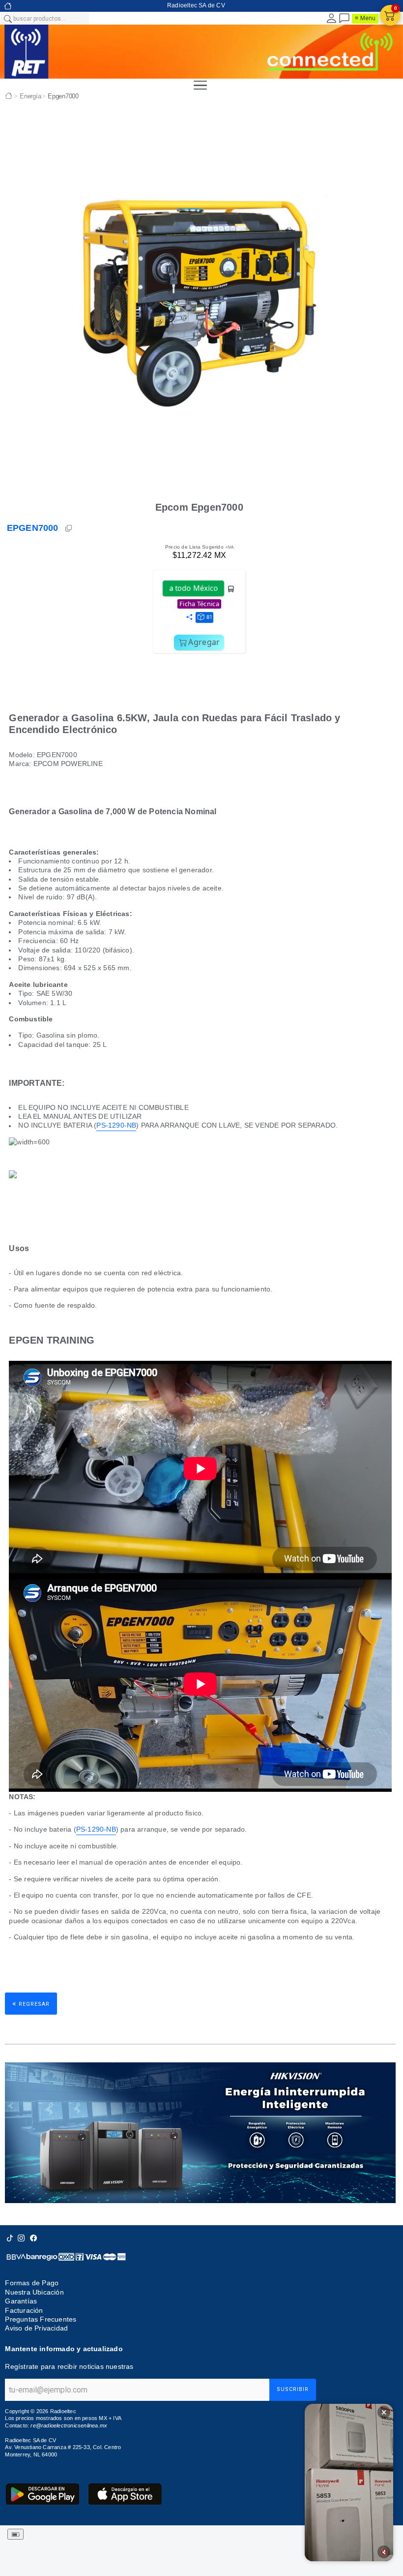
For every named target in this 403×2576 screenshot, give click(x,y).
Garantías (21, 2301)
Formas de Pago (32, 2283)
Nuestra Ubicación (34, 2292)
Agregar (204, 642)
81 (209, 617)
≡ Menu (365, 18)
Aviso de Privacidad (36, 2328)
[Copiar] (69, 528)
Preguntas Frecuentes (41, 2319)
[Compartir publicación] (189, 617)
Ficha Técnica (199, 604)
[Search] (7, 18)
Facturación (24, 2310)
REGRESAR (31, 2003)
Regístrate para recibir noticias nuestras (69, 2366)
